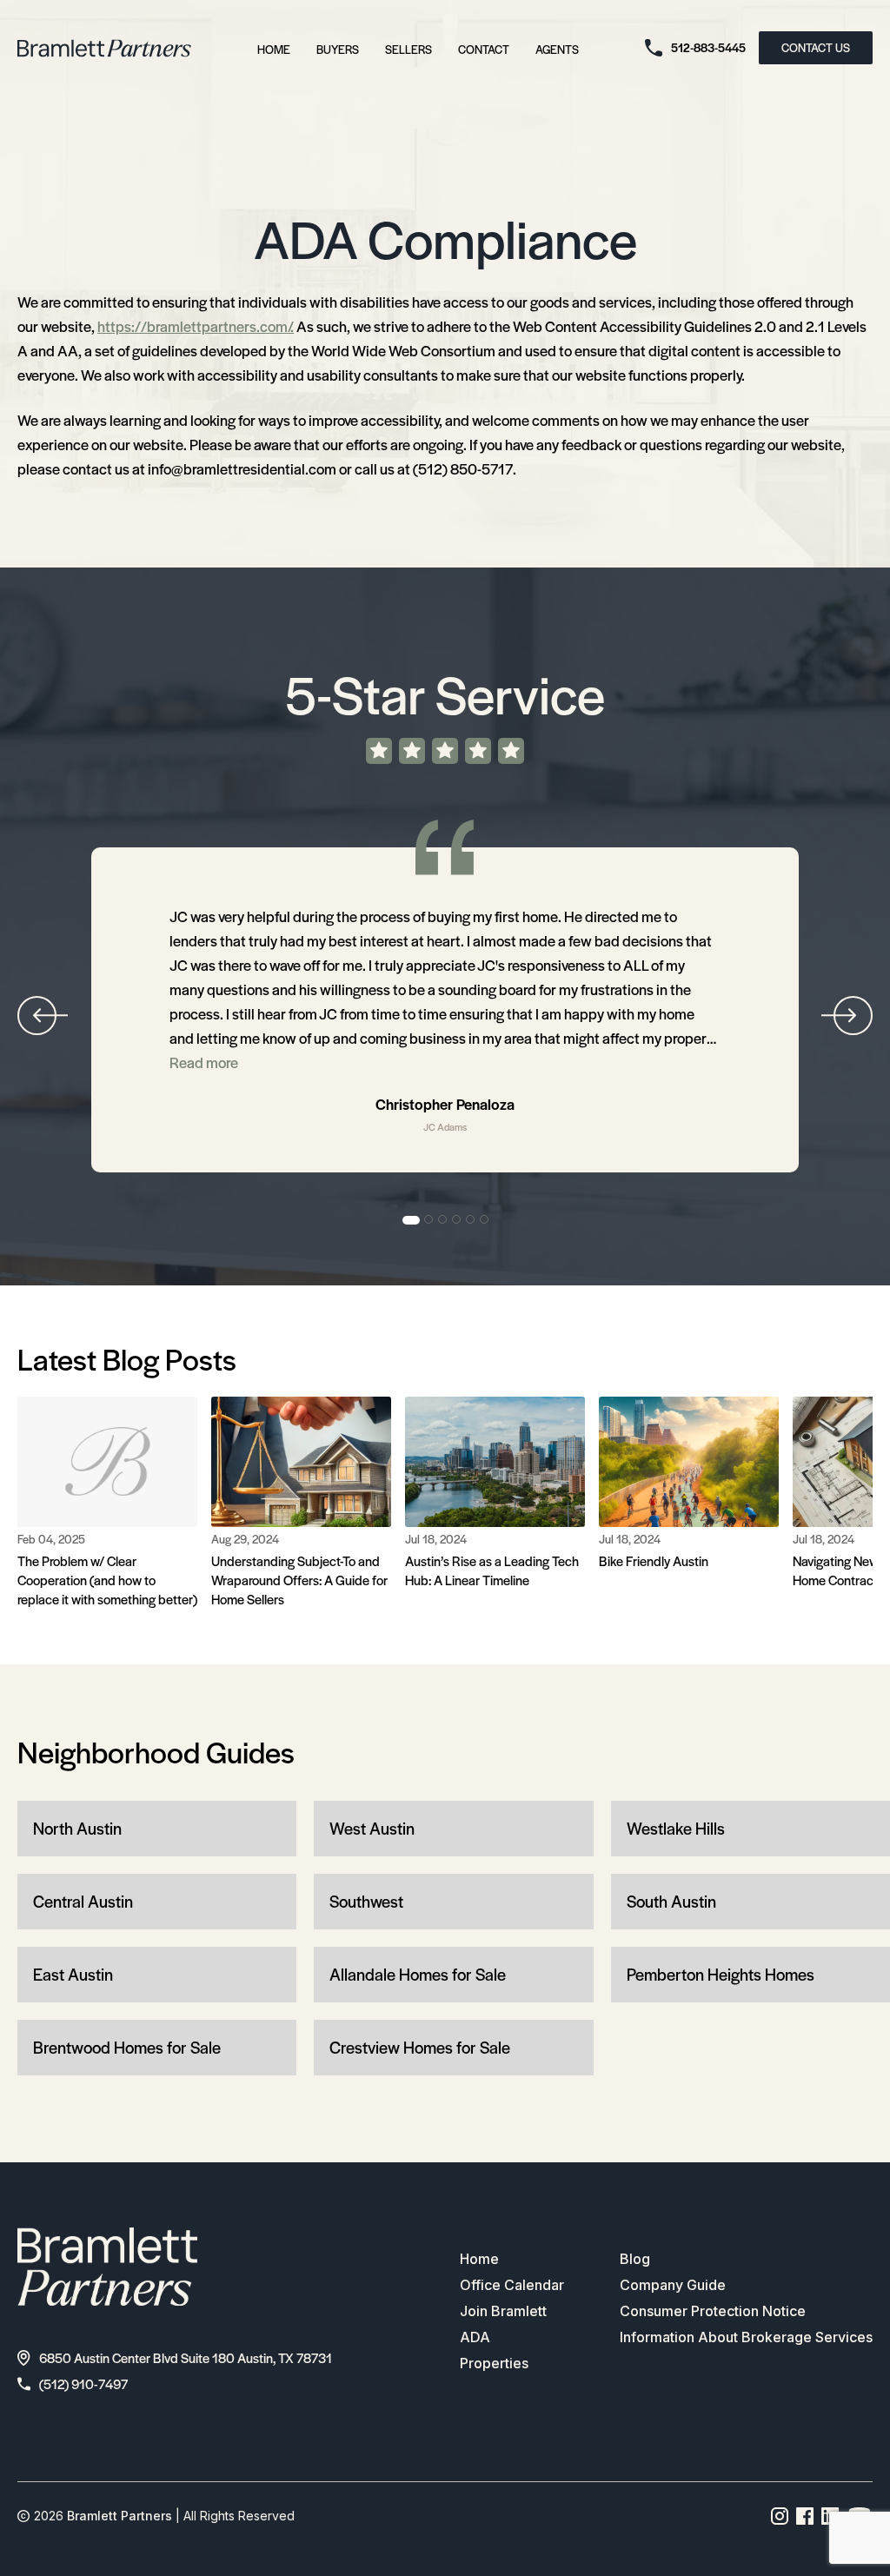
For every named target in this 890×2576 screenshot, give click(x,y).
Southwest (366, 1901)
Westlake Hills (676, 1828)
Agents (557, 49)
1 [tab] (411, 1220)
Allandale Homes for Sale (418, 1974)
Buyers (338, 49)
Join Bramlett (503, 2311)
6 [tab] (485, 1220)
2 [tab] (429, 1220)
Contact (484, 49)
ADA (475, 2337)
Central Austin (83, 1901)
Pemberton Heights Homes (721, 1974)
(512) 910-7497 (83, 2383)
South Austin (671, 1901)
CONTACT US (816, 47)
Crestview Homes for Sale (420, 2047)
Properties (494, 2363)
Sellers (408, 49)
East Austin (73, 1974)
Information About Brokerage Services (746, 2337)
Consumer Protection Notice (713, 2311)
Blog (635, 2259)
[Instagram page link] (780, 2516)
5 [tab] (471, 1220)
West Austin (372, 1828)
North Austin (77, 1828)
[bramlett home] (104, 48)
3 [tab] (443, 1220)
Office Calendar (512, 2285)
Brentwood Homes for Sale (127, 2047)
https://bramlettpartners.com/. (196, 326)
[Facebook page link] (805, 2516)
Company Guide (673, 2285)
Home (274, 49)
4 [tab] (457, 1220)
